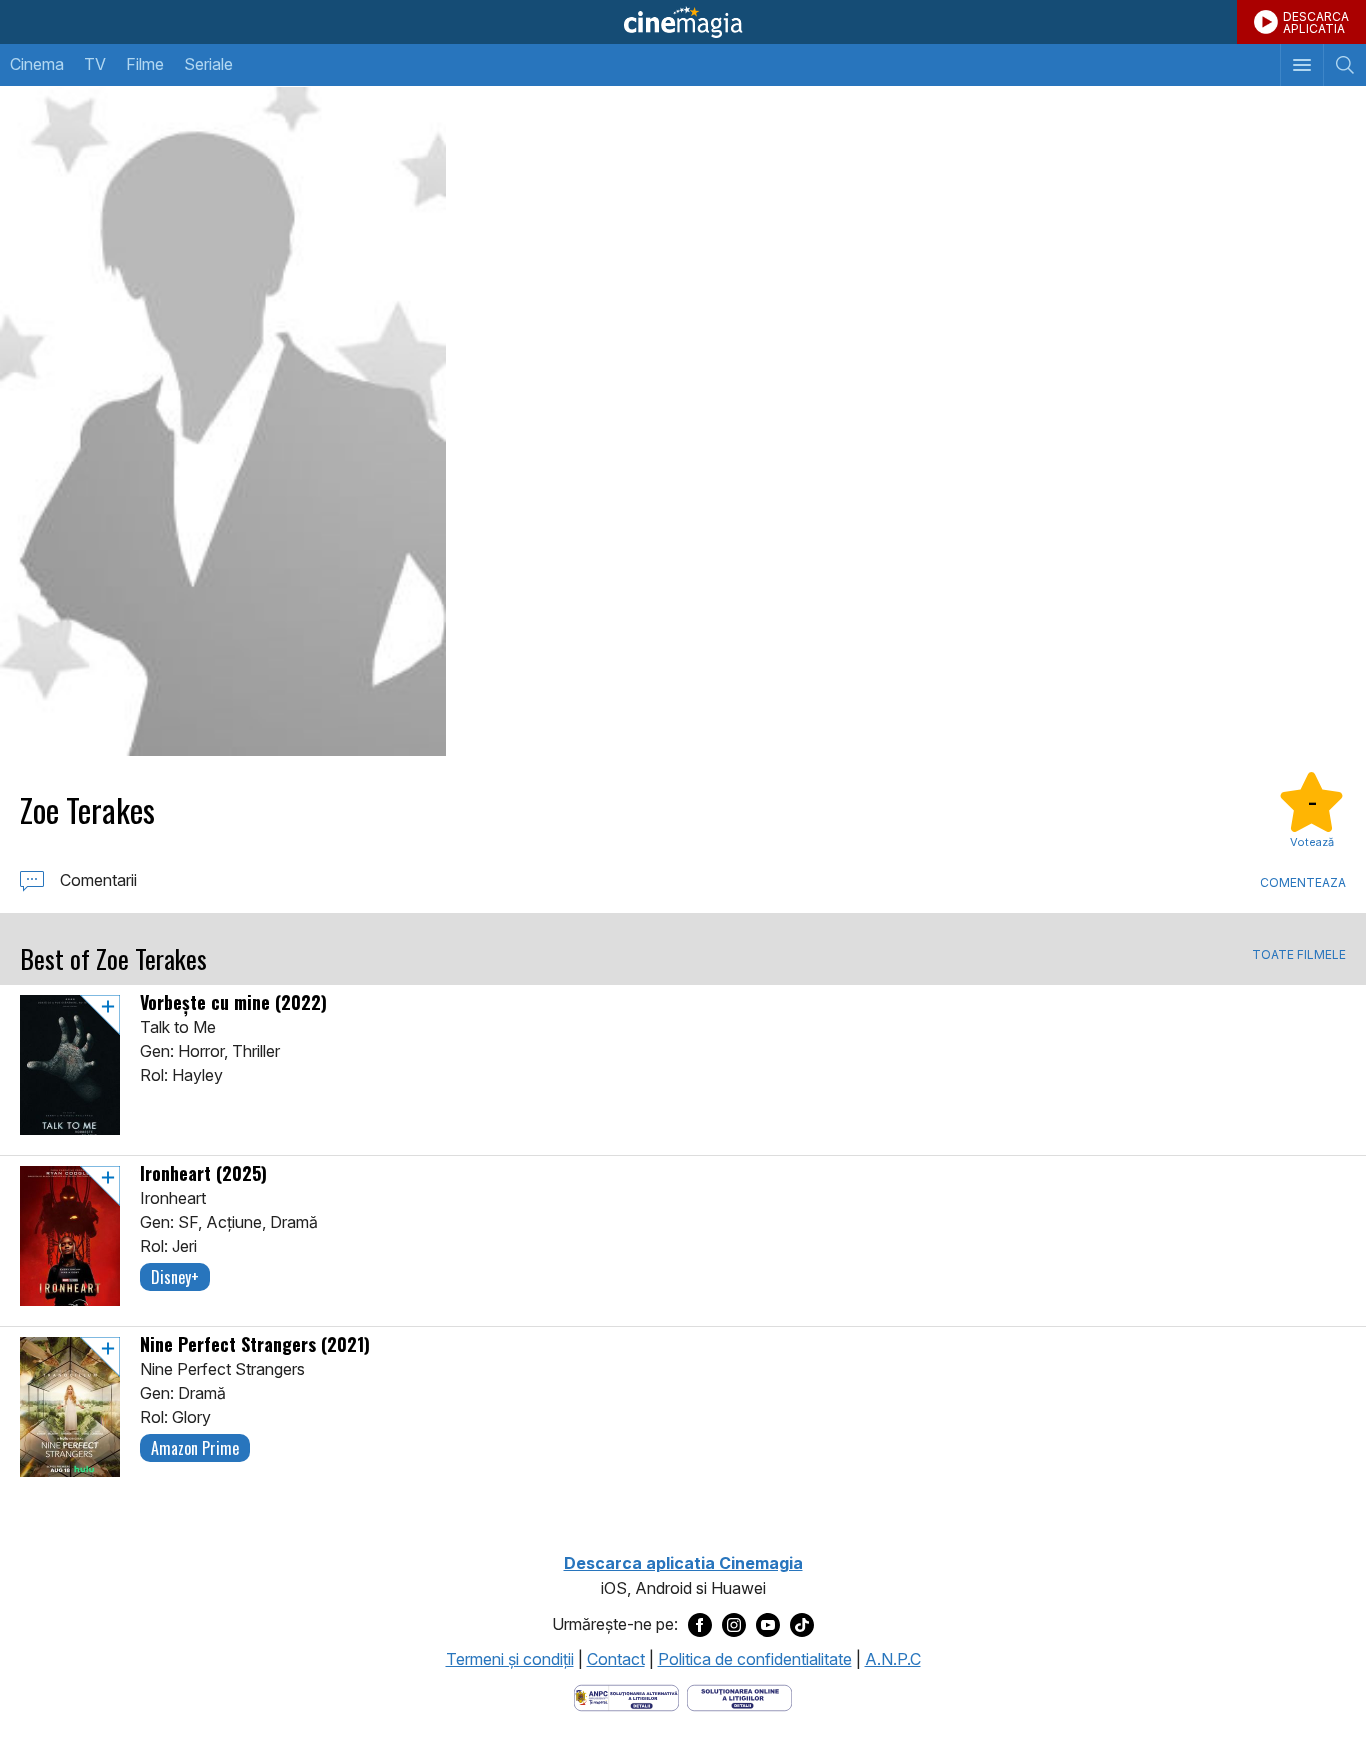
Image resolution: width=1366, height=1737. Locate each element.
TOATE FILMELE (1299, 955)
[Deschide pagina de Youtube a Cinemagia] (768, 1625)
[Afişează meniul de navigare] (1301, 65)
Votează (1312, 842)
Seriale (208, 64)
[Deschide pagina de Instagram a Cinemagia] (734, 1625)
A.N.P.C (893, 1659)
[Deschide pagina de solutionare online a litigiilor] (739, 1696)
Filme (145, 64)
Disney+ (175, 1277)
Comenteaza (1303, 882)
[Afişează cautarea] (1344, 65)
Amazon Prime (195, 1448)
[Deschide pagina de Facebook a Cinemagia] (700, 1625)
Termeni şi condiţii (510, 1659)
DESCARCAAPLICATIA (1316, 22)
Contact (616, 1659)
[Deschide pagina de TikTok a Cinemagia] (802, 1625)
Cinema (37, 64)
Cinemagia (683, 22)
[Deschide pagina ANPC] (626, 1696)
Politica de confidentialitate (755, 1659)
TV (95, 64)
